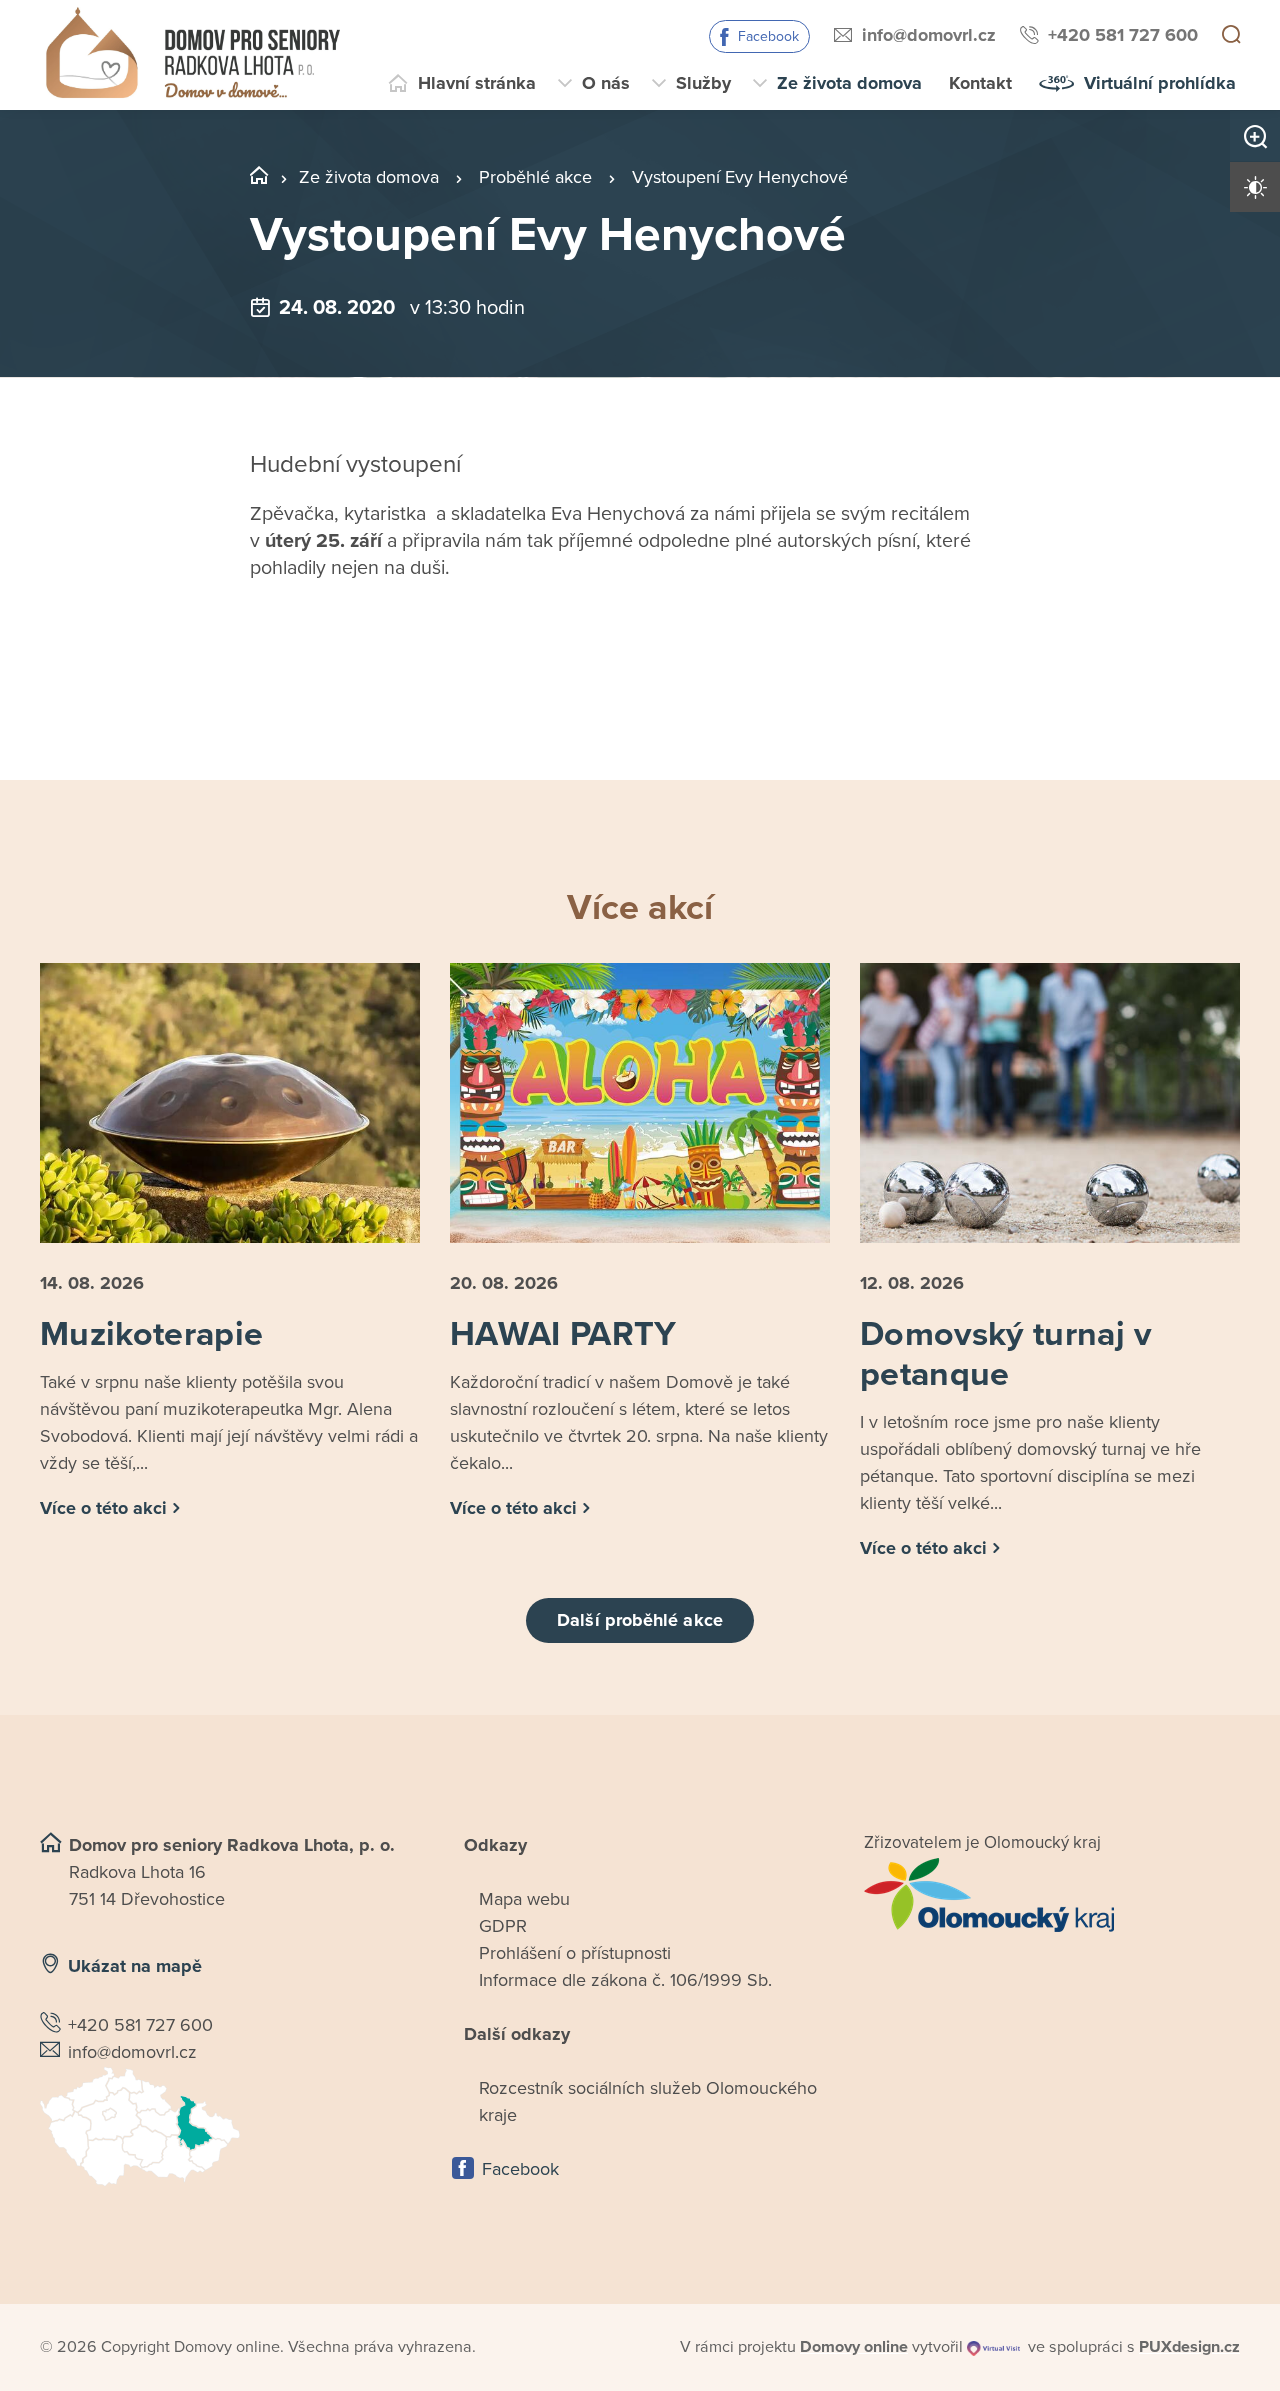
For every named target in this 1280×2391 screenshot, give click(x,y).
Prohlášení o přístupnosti (575, 1953)
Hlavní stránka (477, 83)
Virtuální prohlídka (1160, 83)
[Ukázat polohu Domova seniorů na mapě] (228, 2126)
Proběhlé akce (535, 177)
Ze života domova (849, 83)
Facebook (768, 36)
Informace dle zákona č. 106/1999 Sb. (625, 1980)
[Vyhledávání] (1231, 36)
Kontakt (980, 83)
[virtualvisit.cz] (993, 2347)
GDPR (503, 1926)
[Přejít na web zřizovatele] (1052, 1895)
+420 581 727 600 (1123, 35)
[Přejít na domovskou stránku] (192, 55)
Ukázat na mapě (135, 1966)
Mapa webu (524, 1899)
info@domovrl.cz (929, 35)
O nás (606, 83)
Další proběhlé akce (640, 1620)
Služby (703, 83)
